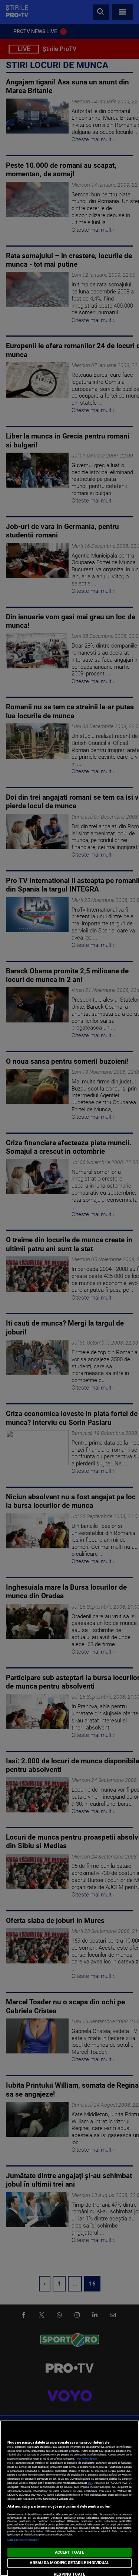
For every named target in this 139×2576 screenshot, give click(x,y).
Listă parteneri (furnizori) (24, 2540)
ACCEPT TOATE (69, 2552)
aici (90, 2483)
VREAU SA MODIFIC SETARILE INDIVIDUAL (69, 2563)
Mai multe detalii (87, 2459)
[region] (69, 2498)
